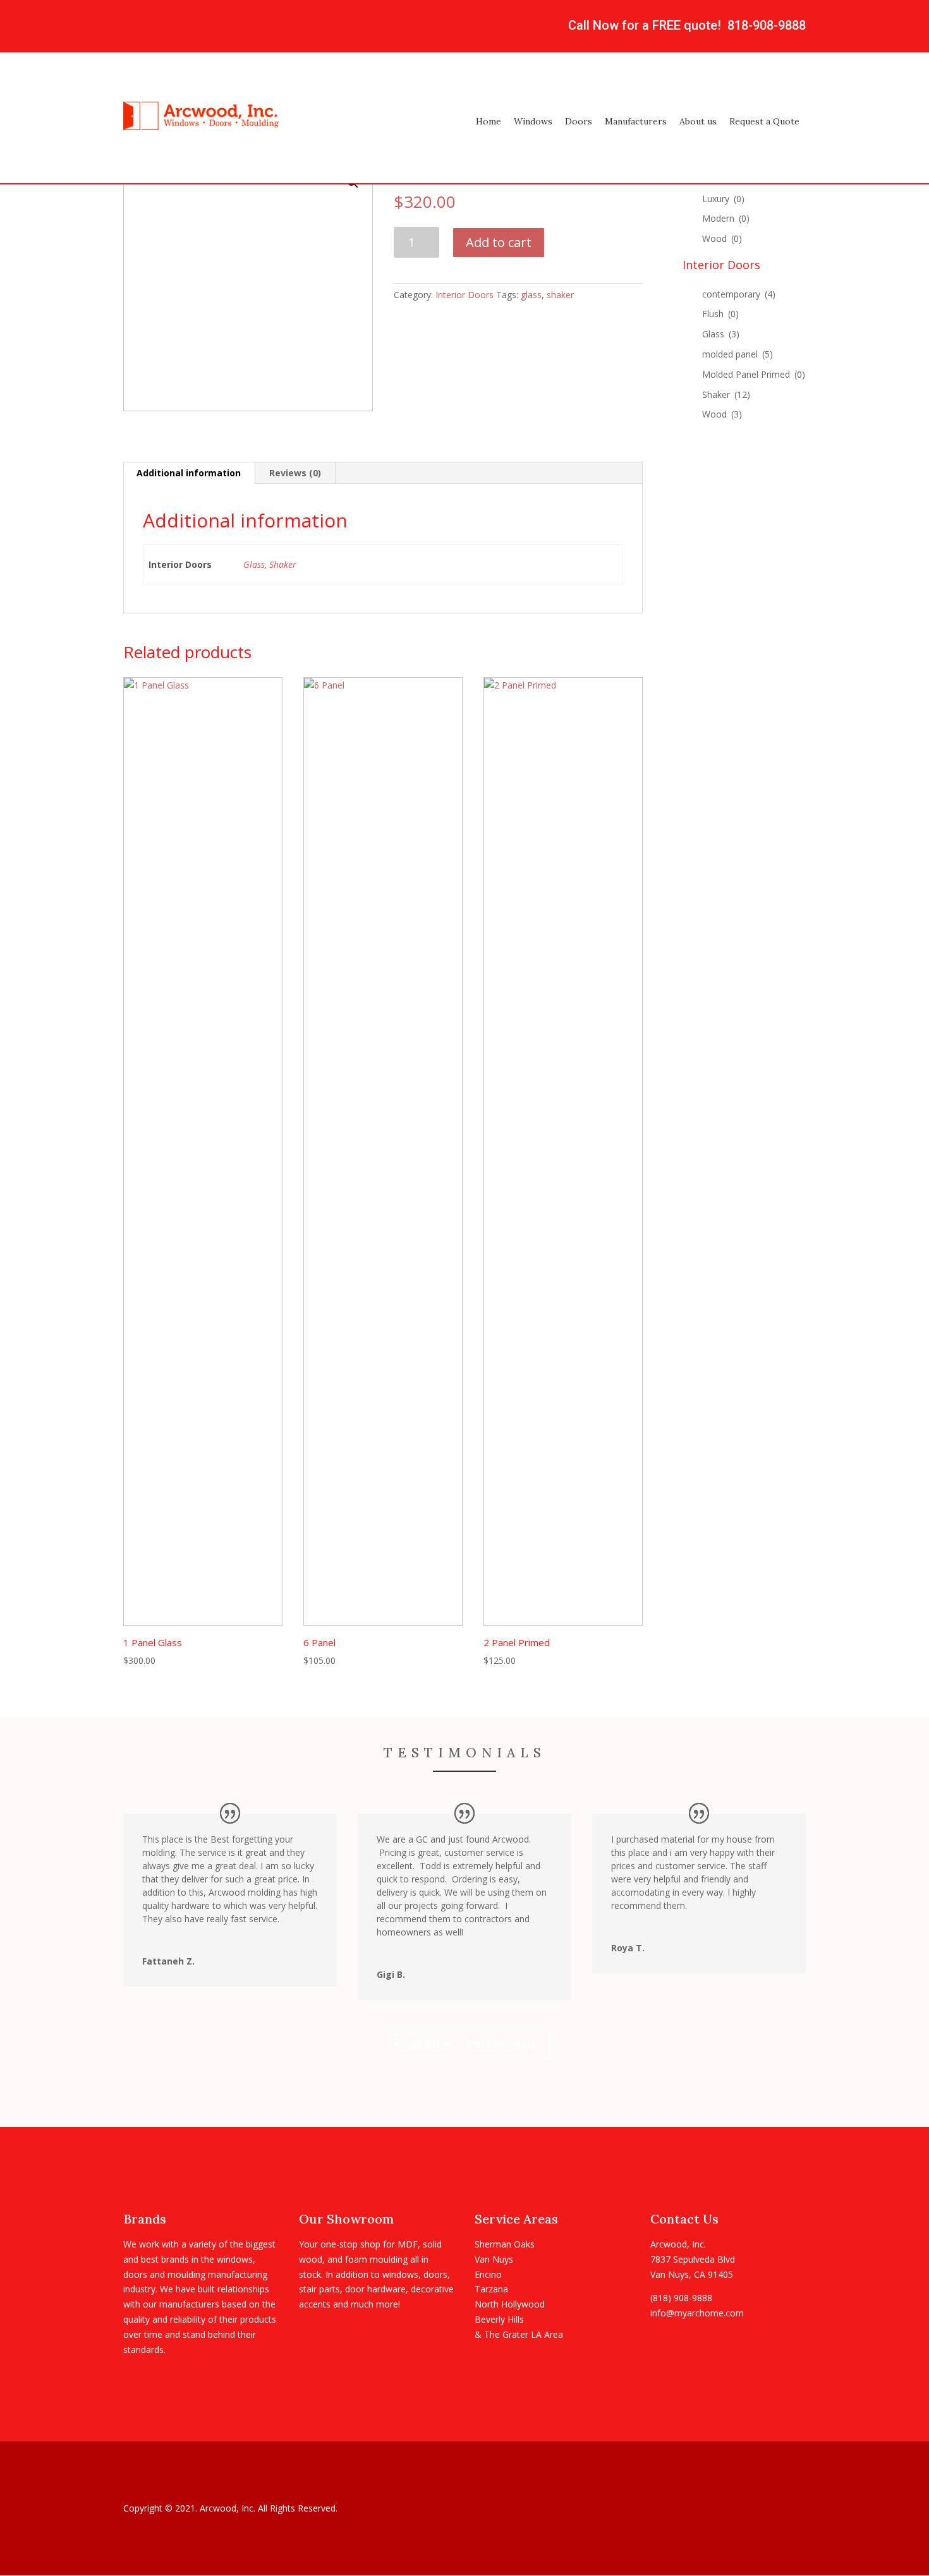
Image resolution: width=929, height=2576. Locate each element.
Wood (722, 238)
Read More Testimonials (464, 2043)
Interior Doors (464, 295)
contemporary (739, 294)
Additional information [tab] (189, 473)
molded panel (738, 354)
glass (531, 295)
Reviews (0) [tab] (295, 473)
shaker (560, 295)
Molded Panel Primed (754, 374)
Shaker (283, 564)
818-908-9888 (767, 25)
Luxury (723, 199)
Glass (254, 564)
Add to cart (499, 242)
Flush (720, 314)
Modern (726, 218)
